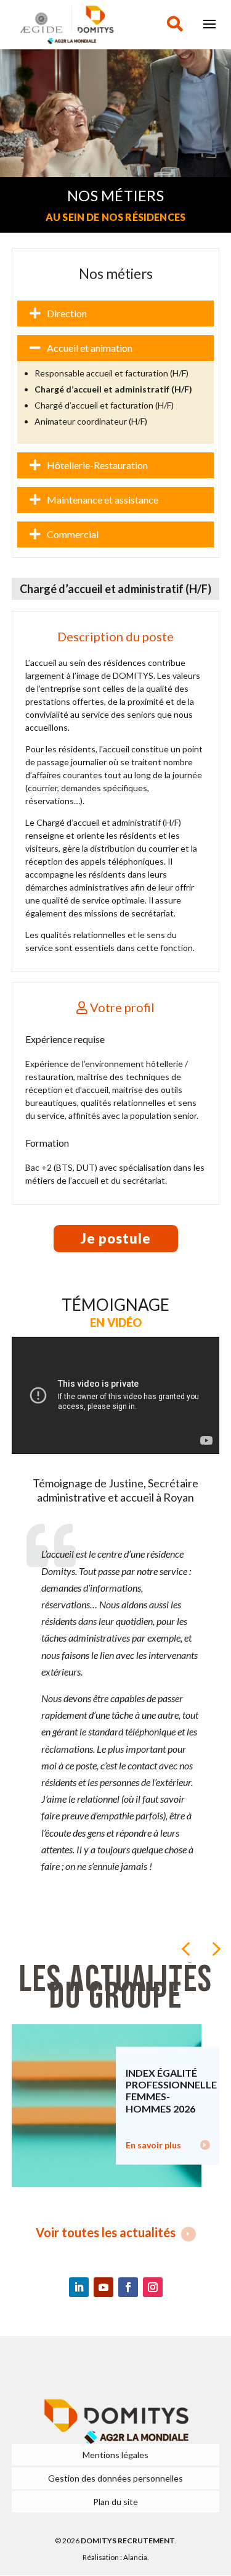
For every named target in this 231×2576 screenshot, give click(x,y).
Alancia (135, 2557)
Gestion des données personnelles (115, 2478)
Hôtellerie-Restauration (97, 465)
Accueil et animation (90, 348)
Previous (185, 1948)
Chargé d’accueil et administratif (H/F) (113, 389)
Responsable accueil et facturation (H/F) (111, 373)
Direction (67, 313)
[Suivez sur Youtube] (103, 2287)
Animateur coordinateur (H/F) (91, 421)
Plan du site (115, 2502)
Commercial (73, 534)
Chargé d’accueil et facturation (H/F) (104, 405)
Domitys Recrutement (128, 2541)
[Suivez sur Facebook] (128, 2287)
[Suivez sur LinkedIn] (79, 2287)
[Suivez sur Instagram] (153, 2287)
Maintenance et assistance (103, 500)
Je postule (116, 1238)
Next (215, 1948)
